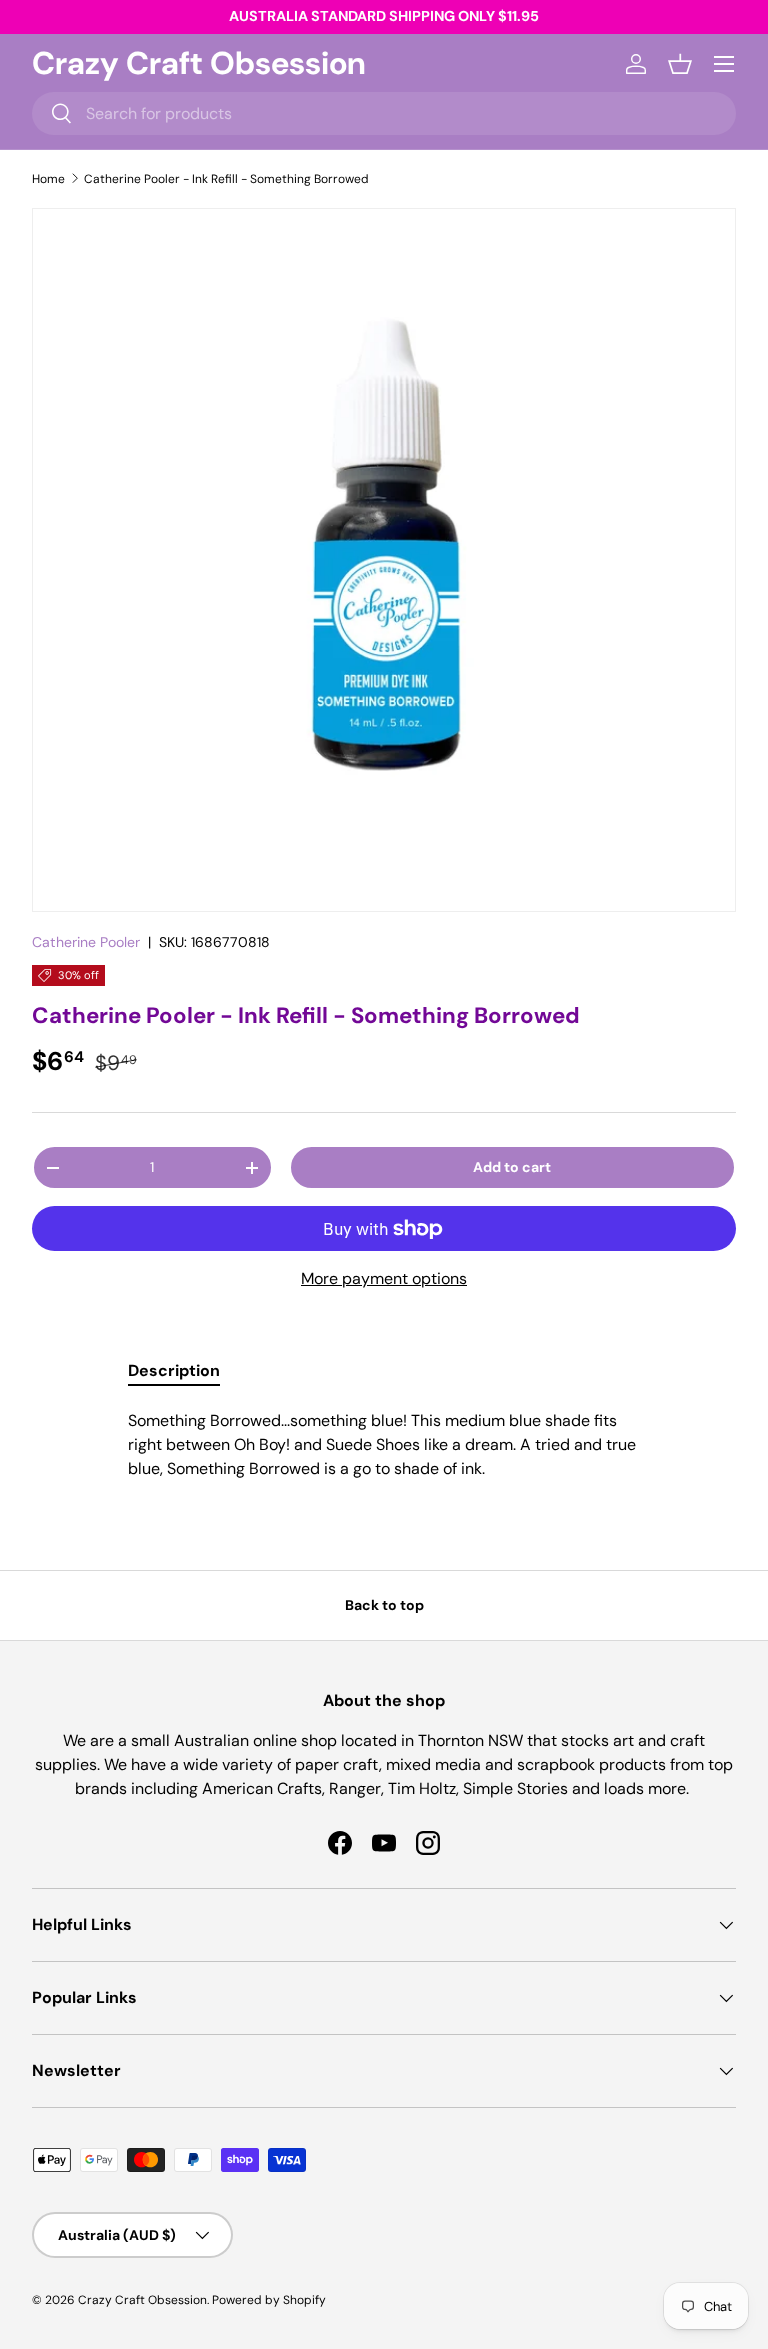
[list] (384, 560)
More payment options (384, 1278)
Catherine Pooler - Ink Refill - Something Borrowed (226, 179)
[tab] (174, 1370)
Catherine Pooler (86, 942)
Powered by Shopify (269, 2300)
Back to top (384, 1605)
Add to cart (512, 1167)
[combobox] (384, 113)
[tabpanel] (384, 1445)
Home (48, 179)
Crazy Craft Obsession (142, 2300)
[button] (680, 64)
